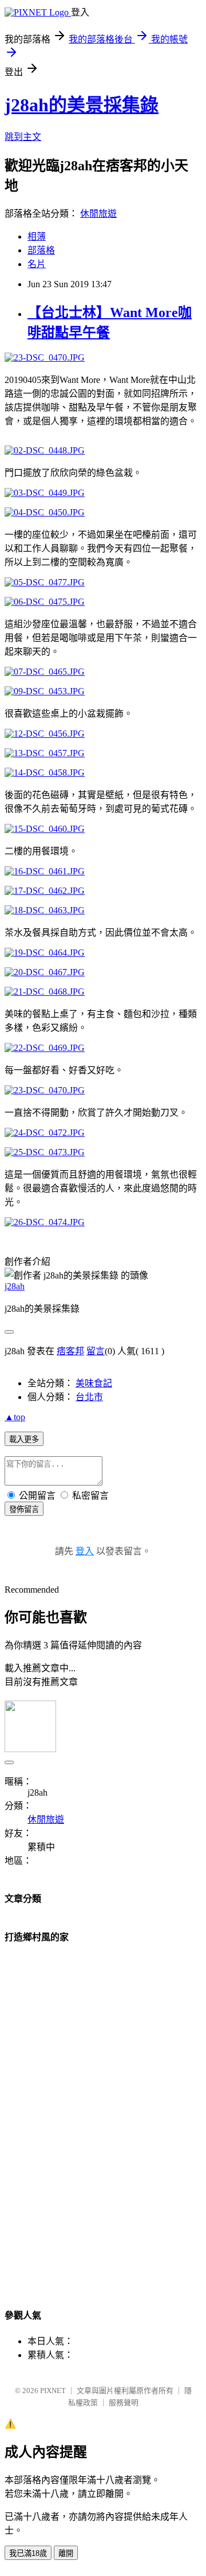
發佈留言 (24, 1509)
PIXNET (53, 2391)
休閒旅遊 (98, 214)
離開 (66, 2553)
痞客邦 (70, 1351)
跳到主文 (23, 137)
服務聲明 (124, 2403)
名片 (37, 264)
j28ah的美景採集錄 (82, 105)
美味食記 (94, 1383)
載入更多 (24, 1439)
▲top (15, 1417)
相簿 (37, 237)
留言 (96, 1351)
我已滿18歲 (28, 2553)
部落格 (41, 250)
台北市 (89, 1397)
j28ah (15, 1286)
